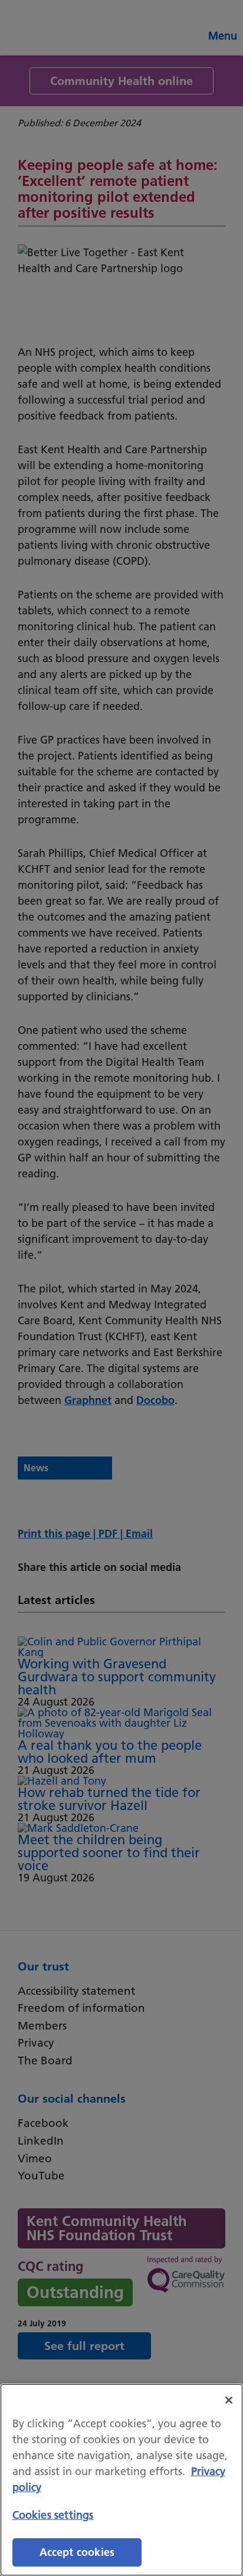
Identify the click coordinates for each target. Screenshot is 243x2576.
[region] (121, 2480)
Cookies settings (53, 2515)
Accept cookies (77, 2552)
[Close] (229, 2400)
